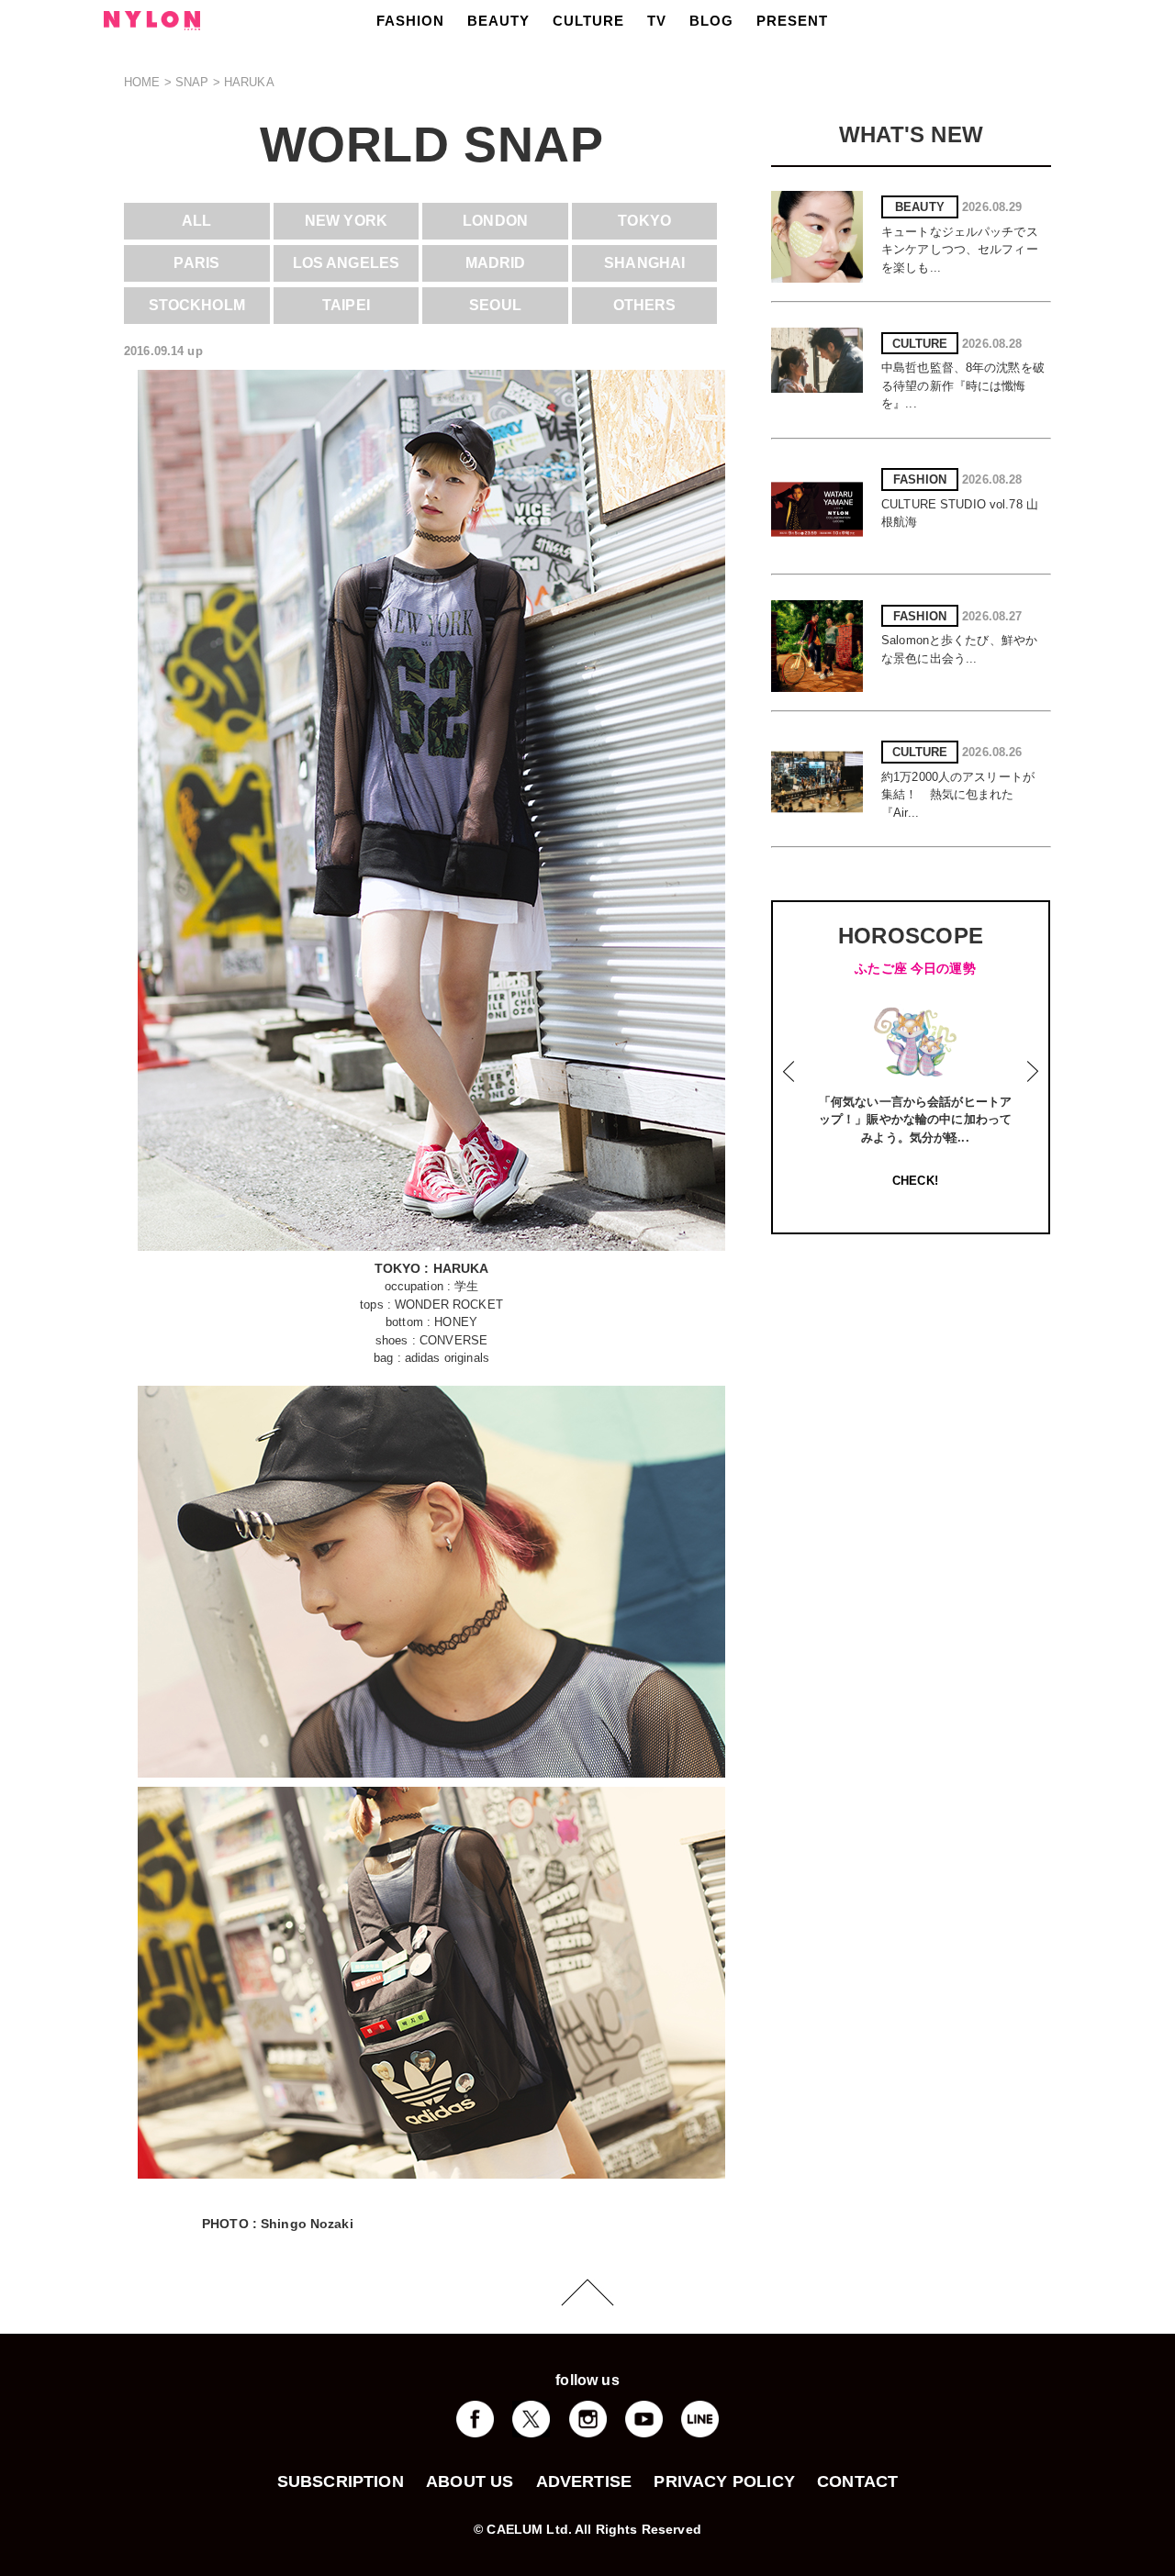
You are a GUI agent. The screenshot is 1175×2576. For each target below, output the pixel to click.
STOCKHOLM (197, 305)
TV (657, 21)
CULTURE (588, 21)
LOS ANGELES (346, 263)
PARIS (196, 263)
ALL (196, 221)
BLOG (711, 21)
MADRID (496, 263)
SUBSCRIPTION (341, 2481)
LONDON (495, 221)
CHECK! (915, 1181)
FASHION (410, 21)
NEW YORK (346, 221)
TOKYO (644, 221)
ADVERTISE (584, 2481)
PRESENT (792, 21)
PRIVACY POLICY (724, 2481)
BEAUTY (498, 21)
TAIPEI (346, 305)
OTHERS (645, 305)
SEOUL (495, 305)
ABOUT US (470, 2481)
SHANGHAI (644, 263)
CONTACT (857, 2481)
